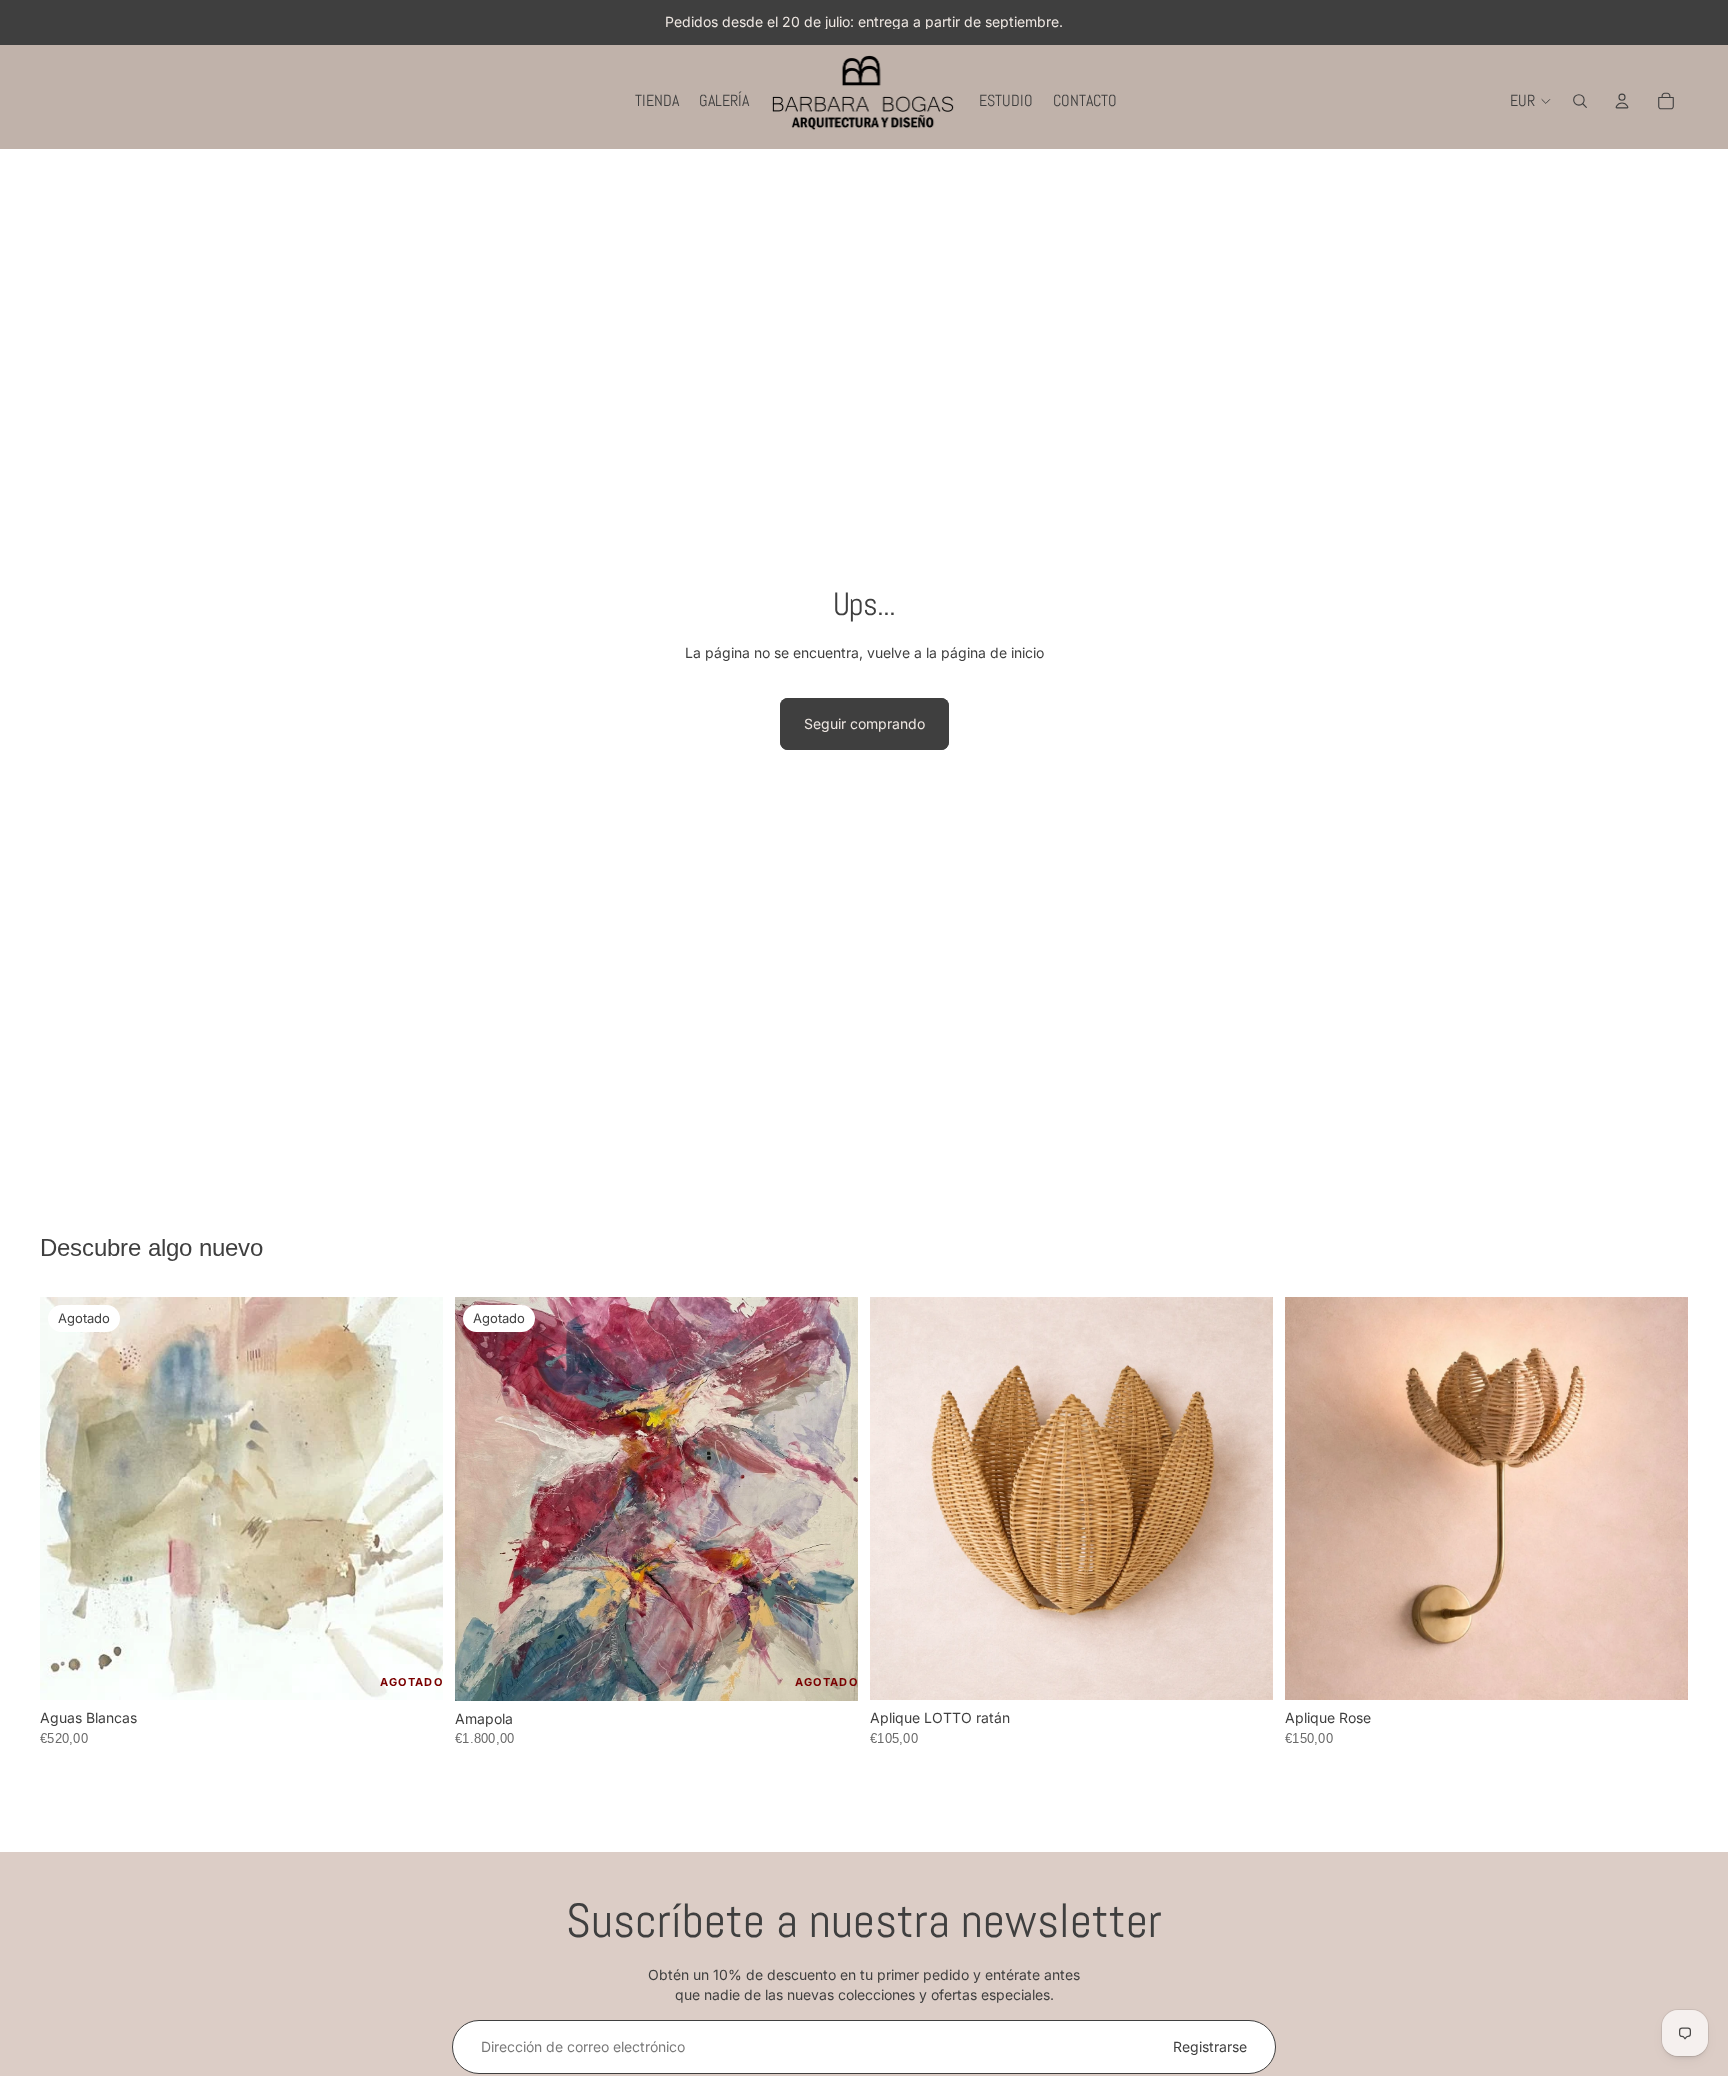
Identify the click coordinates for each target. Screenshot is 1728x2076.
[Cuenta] (1622, 101)
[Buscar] (1580, 101)
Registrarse (1210, 2046)
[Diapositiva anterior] (70, 1499)
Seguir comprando (864, 723)
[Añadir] (1242, 1670)
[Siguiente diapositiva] (413, 1499)
